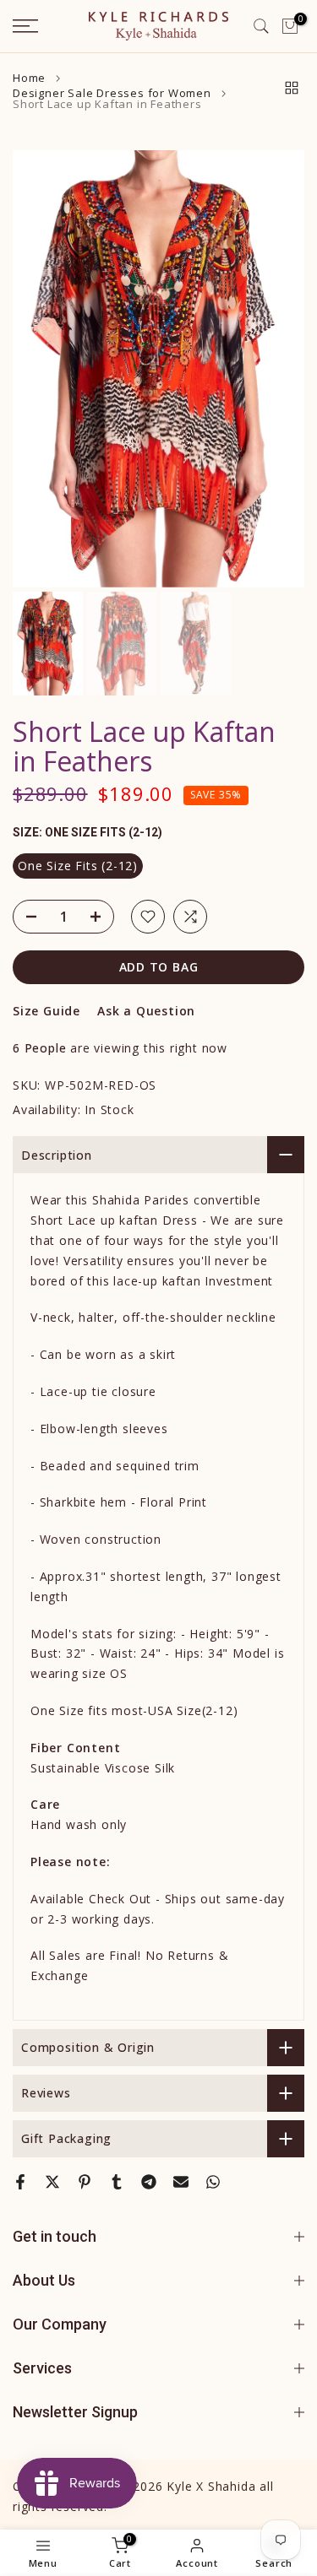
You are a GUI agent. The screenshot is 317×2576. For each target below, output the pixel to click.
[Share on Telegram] (149, 2182)
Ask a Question (146, 1011)
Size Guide (46, 1011)
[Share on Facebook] (20, 2182)
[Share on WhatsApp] (213, 2182)
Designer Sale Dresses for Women (112, 93)
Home (29, 78)
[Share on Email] (181, 2182)
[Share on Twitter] (52, 2182)
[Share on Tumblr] (117, 2182)
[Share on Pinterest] (85, 2182)
